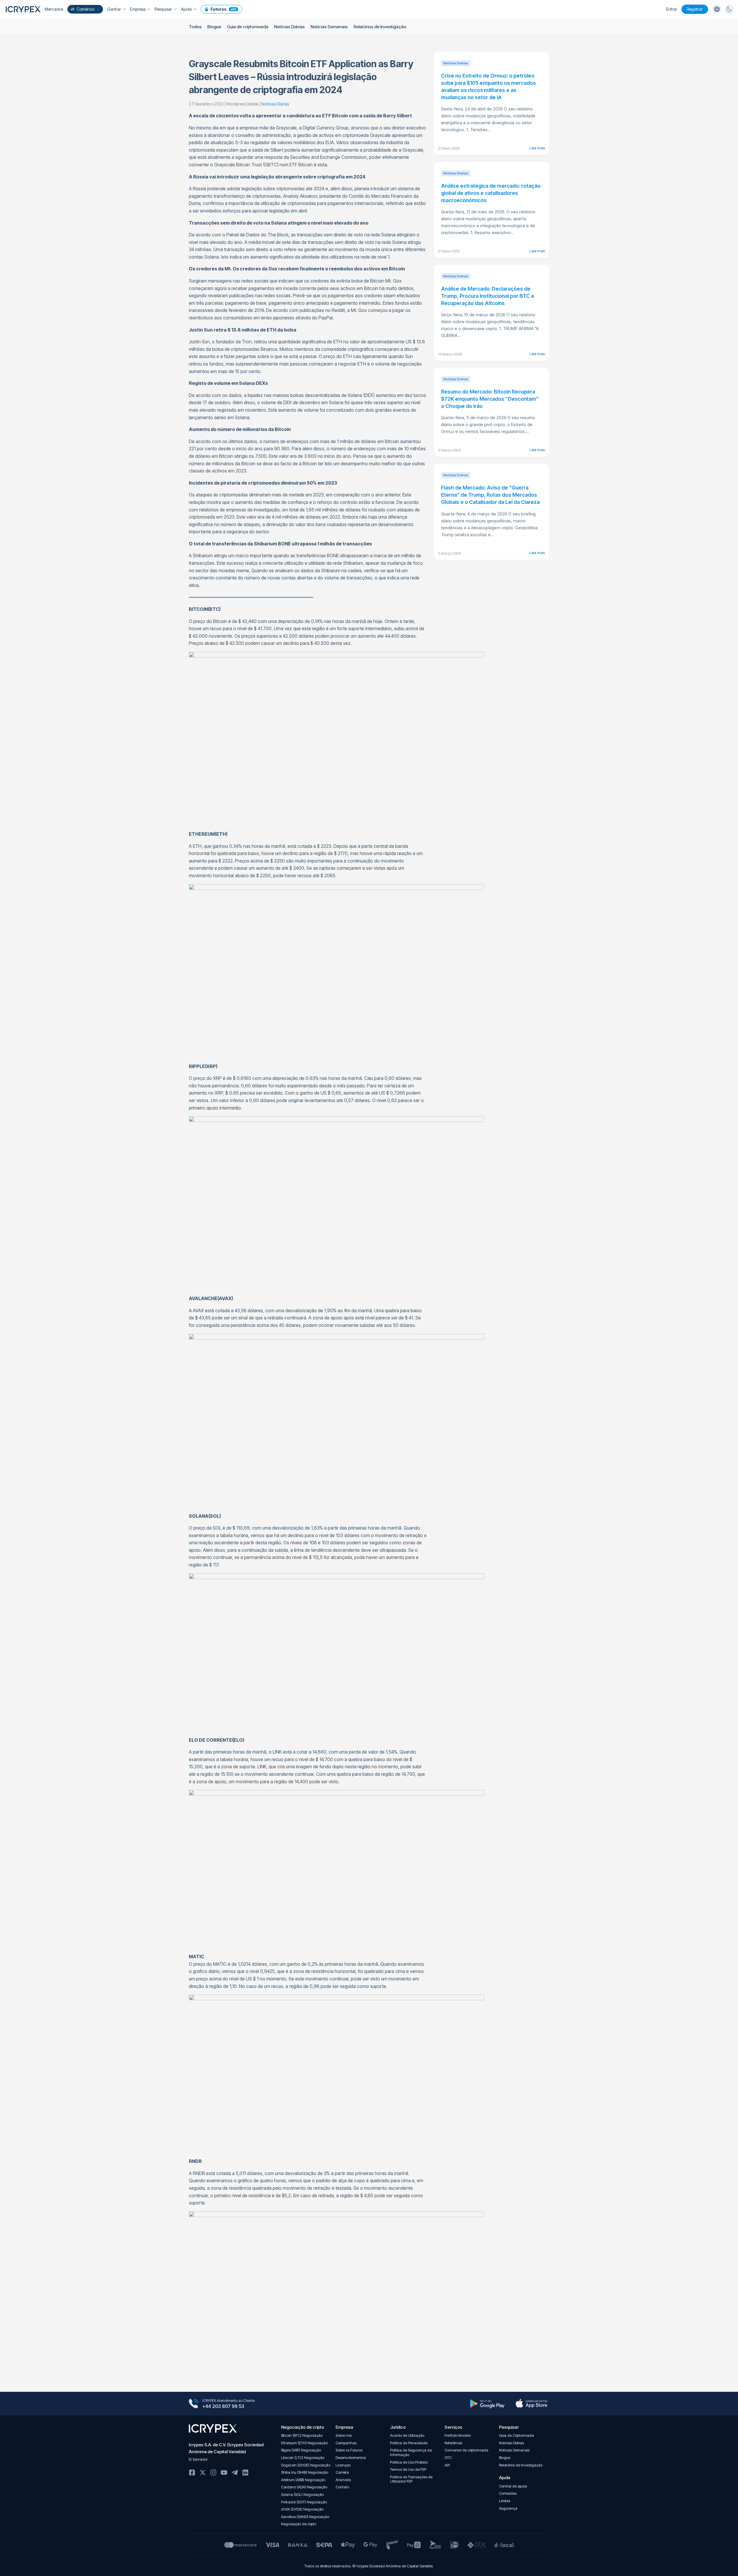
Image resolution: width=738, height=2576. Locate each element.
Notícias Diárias (289, 27)
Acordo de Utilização (407, 2435)
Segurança (508, 2508)
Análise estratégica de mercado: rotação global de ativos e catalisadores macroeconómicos (491, 193)
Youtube (224, 2473)
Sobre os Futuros (349, 2450)
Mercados (54, 9)
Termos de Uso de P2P (408, 2469)
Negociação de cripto (299, 2524)
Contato (342, 2487)
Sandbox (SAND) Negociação (305, 2517)
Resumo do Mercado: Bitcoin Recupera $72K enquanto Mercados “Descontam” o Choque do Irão (490, 399)
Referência (453, 2443)
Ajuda (186, 9)
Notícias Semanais (329, 27)
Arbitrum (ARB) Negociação (303, 2480)
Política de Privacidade (409, 2443)
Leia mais (537, 148)
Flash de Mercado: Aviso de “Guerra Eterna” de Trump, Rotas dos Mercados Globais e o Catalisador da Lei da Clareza (490, 495)
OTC (448, 2458)
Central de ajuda (513, 2486)
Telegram (235, 2473)
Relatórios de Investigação (380, 27)
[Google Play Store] (487, 2404)
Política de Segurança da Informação (411, 2452)
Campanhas (346, 2443)
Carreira (342, 2472)
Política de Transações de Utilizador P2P (411, 2479)
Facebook (192, 2473)
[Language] (717, 9)
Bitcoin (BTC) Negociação (302, 2435)
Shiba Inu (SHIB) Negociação (305, 2472)
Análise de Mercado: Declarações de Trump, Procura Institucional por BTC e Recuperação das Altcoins (488, 296)
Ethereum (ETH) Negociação (304, 2443)
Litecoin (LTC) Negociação (303, 2458)
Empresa (138, 9)
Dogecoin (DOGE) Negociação (306, 2465)
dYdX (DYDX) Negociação (302, 2509)
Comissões (508, 2493)
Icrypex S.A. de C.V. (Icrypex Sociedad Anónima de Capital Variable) (226, 2448)
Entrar (672, 9)
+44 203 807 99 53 (223, 2406)
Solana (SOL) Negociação (302, 2495)
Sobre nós (344, 2435)
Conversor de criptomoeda (466, 2450)
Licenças (343, 2465)
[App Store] (531, 2404)
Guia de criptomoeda (248, 27)
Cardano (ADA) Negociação (304, 2487)
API (447, 2465)
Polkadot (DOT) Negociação (304, 2502)
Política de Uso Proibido (409, 2462)
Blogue (214, 27)
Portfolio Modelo (458, 2435)
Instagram (213, 2473)
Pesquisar (163, 9)
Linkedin (245, 2473)
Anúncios (343, 2480)
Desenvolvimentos (351, 2458)
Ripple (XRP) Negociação (301, 2450)
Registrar (695, 9)
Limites (505, 2501)
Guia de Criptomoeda (516, 2435)
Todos (195, 27)
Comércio (85, 9)
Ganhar (114, 9)
